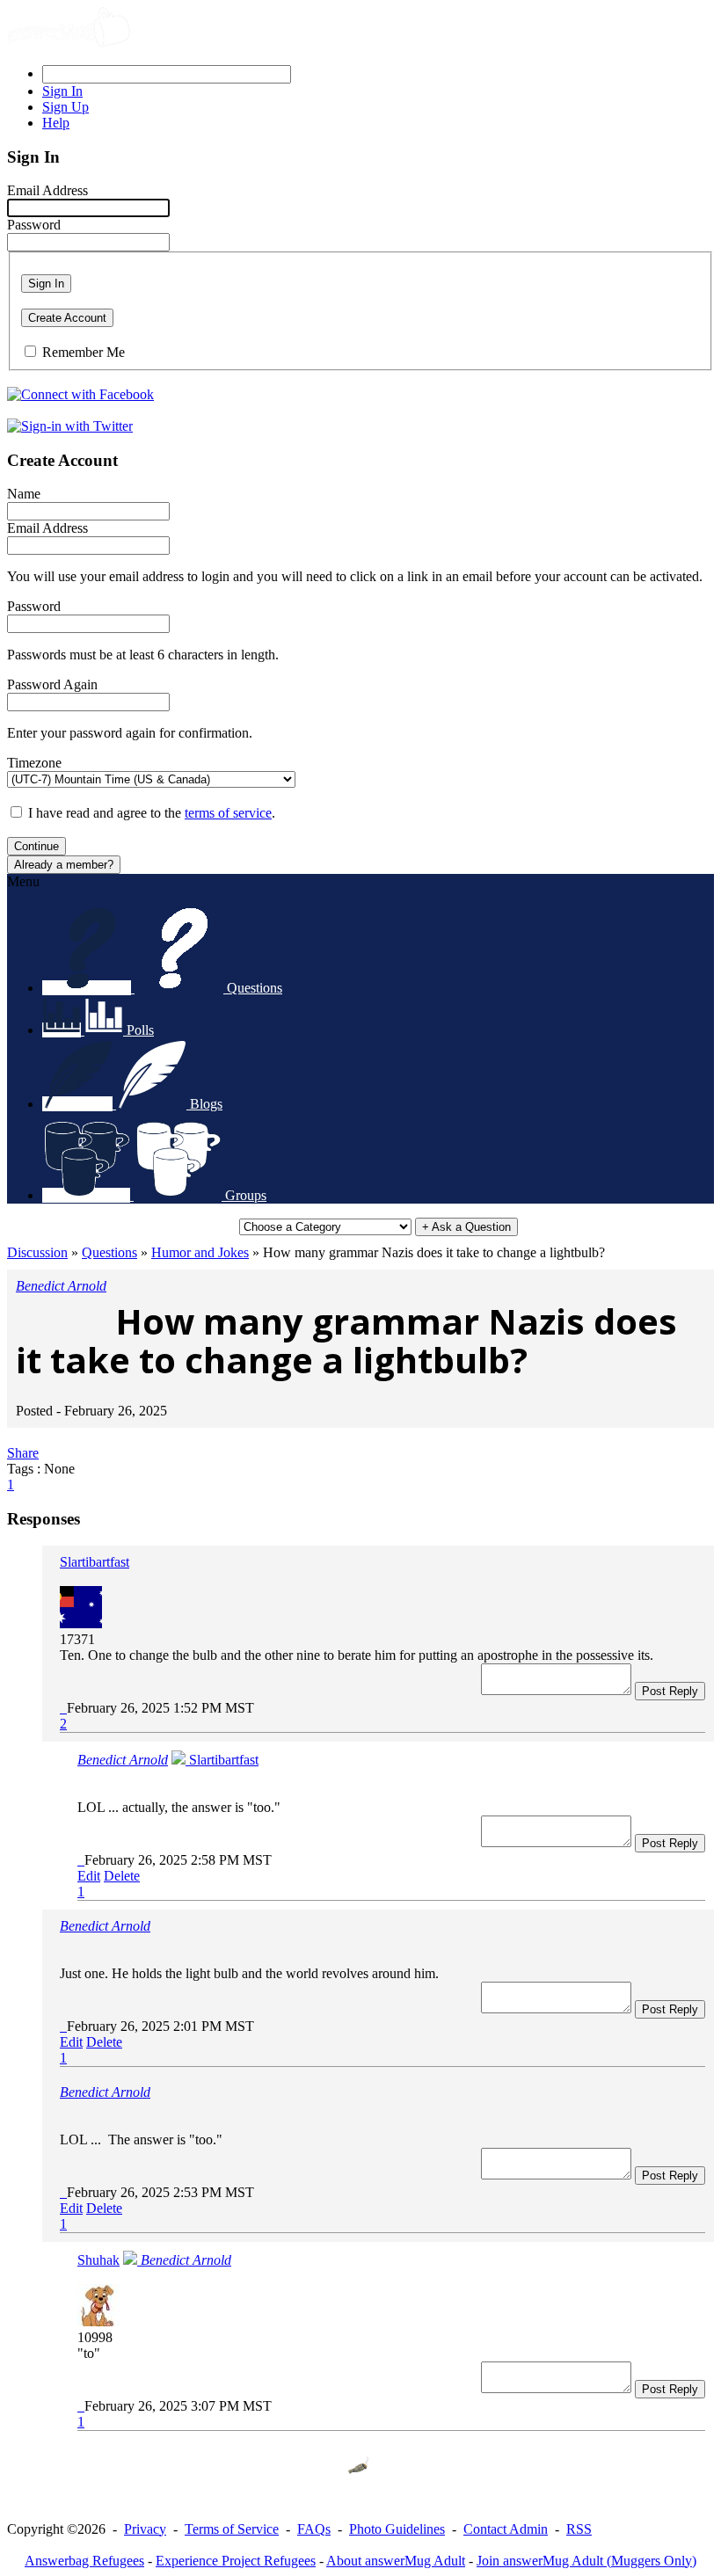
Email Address (47, 190)
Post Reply (670, 1691)
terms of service (228, 813)
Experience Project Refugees (236, 2561)
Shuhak (98, 2260)
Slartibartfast (95, 1562)
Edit (89, 1876)
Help (56, 123)
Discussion (37, 1252)
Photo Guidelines (397, 2529)
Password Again (52, 684)
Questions (109, 1252)
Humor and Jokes (200, 1252)
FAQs (314, 2529)
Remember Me (84, 352)
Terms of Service (232, 2529)
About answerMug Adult (396, 2561)
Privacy (145, 2529)
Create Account (67, 318)
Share (23, 1453)
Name (24, 494)
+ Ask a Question (466, 1227)
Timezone (34, 763)
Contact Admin (506, 2529)
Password (34, 225)
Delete (122, 1876)
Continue (36, 846)
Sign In (46, 284)
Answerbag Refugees (84, 2561)
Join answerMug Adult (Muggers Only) (586, 2561)
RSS (579, 2529)
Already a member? (64, 865)
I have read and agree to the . (152, 813)
